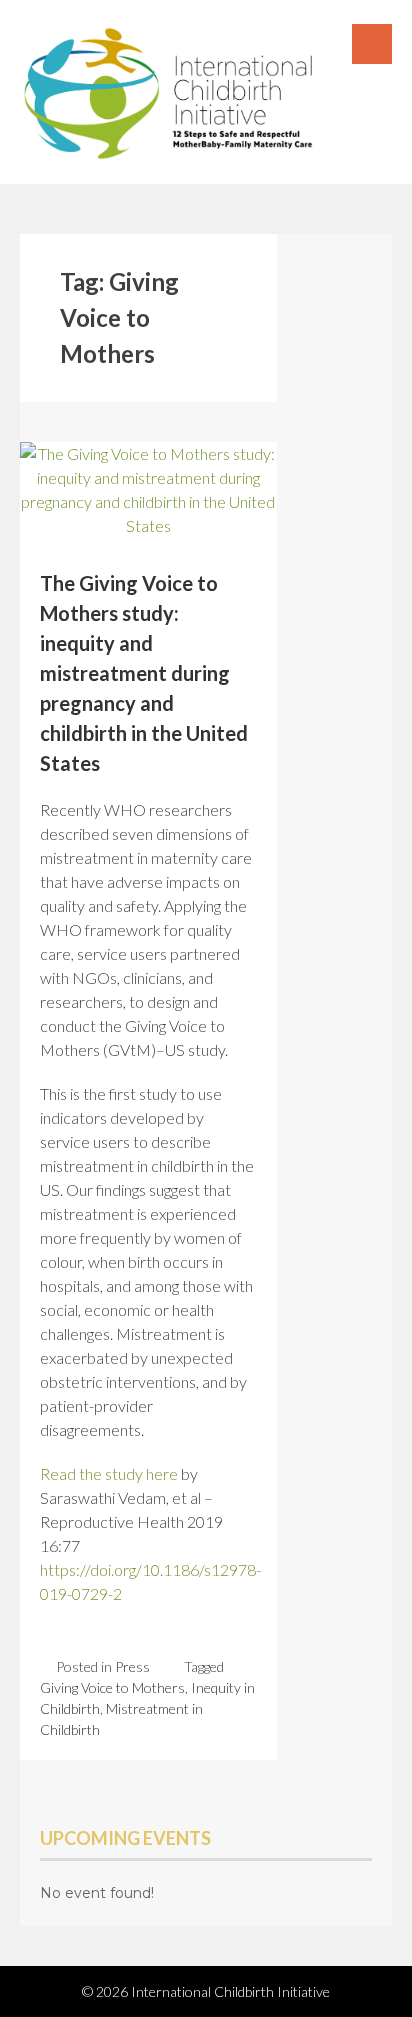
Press (132, 1666)
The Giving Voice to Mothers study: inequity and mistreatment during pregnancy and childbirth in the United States (144, 673)
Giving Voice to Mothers (112, 1687)
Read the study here (110, 1473)
